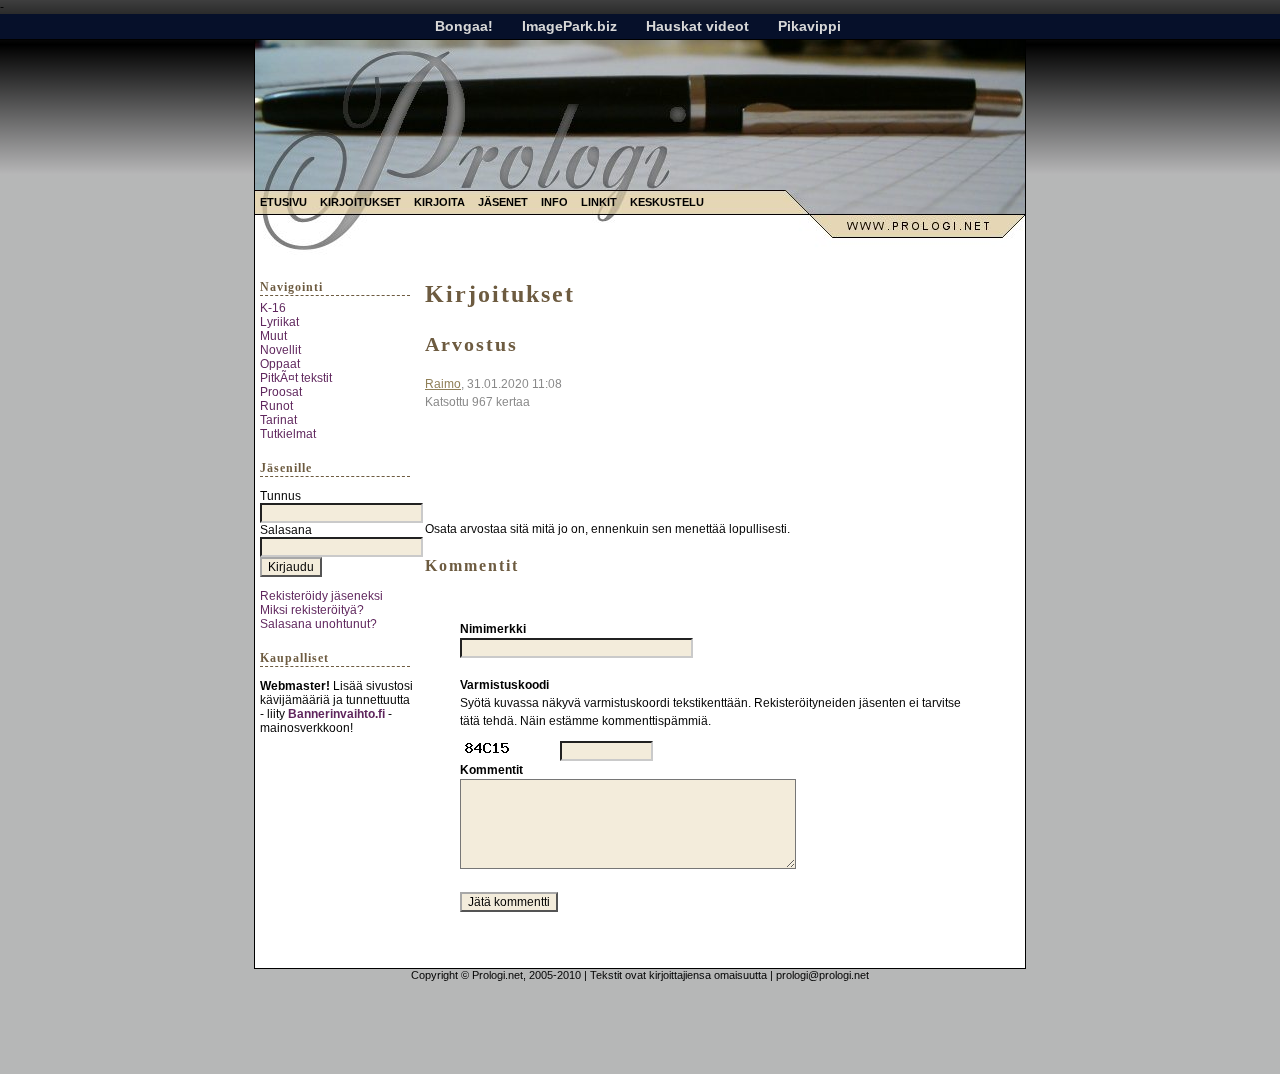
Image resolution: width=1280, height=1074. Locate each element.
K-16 (273, 308)
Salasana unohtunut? (318, 624)
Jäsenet (503, 202)
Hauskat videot (697, 26)
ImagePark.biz (569, 26)
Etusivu (283, 202)
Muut (273, 336)
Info (554, 202)
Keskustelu (667, 202)
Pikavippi (809, 26)
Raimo (443, 384)
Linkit (599, 202)
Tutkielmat (288, 434)
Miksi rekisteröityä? (312, 610)
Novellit (280, 350)
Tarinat (278, 420)
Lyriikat (279, 322)
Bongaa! (464, 26)
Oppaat (280, 364)
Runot (276, 406)
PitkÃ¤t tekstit (296, 378)
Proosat (281, 392)
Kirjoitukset (360, 202)
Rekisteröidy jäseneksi (321, 596)
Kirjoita (439, 202)
